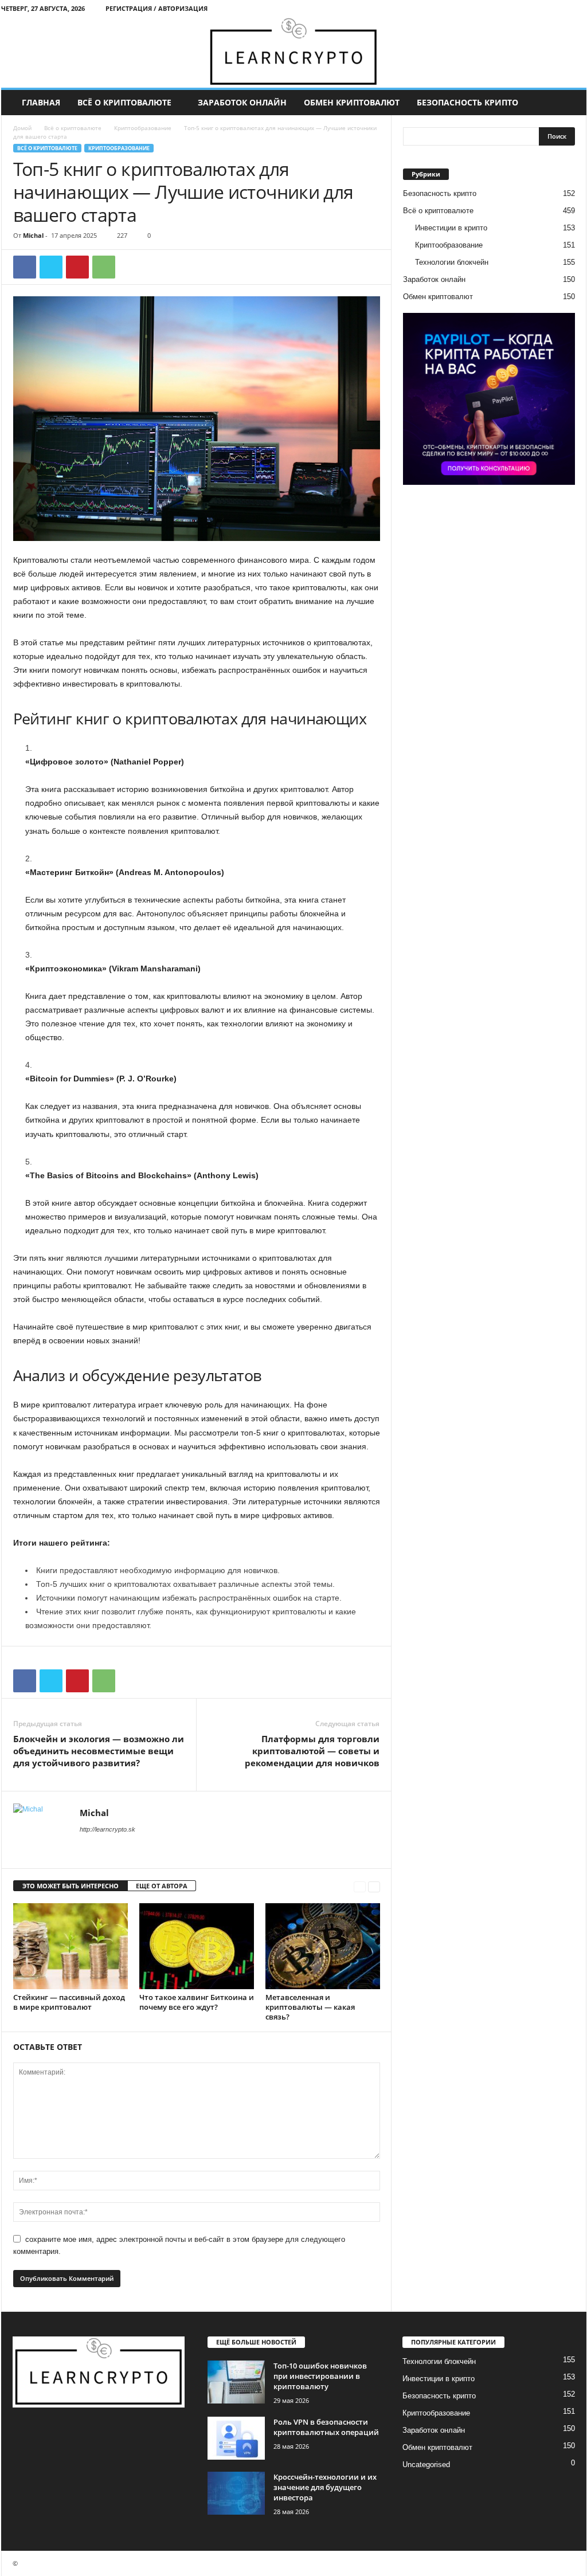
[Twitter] (51, 267)
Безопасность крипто (467, 102)
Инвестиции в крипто (451, 228)
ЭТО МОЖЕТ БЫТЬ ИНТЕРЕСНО (71, 1886)
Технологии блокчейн (452, 262)
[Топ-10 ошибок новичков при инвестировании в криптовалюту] (236, 2382)
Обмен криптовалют (352, 102)
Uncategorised (426, 2465)
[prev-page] (360, 1886)
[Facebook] (25, 267)
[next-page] (374, 1886)
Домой (22, 128)
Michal (33, 235)
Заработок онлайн (242, 102)
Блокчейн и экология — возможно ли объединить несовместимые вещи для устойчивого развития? (99, 1751)
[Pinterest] (77, 267)
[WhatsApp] (104, 267)
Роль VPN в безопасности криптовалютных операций (326, 2427)
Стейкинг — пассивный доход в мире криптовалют (69, 2002)
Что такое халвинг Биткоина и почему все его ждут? (197, 2002)
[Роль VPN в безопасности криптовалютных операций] (236, 2438)
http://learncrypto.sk (107, 1829)
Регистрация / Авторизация (156, 8)
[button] (569, 103)
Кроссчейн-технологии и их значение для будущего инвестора (325, 2487)
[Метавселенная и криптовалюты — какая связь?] (323, 1946)
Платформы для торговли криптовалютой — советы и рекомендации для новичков (312, 1751)
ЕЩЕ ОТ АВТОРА (162, 1886)
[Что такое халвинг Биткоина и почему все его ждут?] (197, 1946)
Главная (41, 102)
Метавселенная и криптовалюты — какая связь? (310, 2007)
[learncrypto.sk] (294, 52)
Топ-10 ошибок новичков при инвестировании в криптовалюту (320, 2376)
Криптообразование (143, 128)
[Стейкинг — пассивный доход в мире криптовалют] (71, 1946)
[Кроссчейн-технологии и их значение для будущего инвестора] (236, 2493)
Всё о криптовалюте (124, 102)
